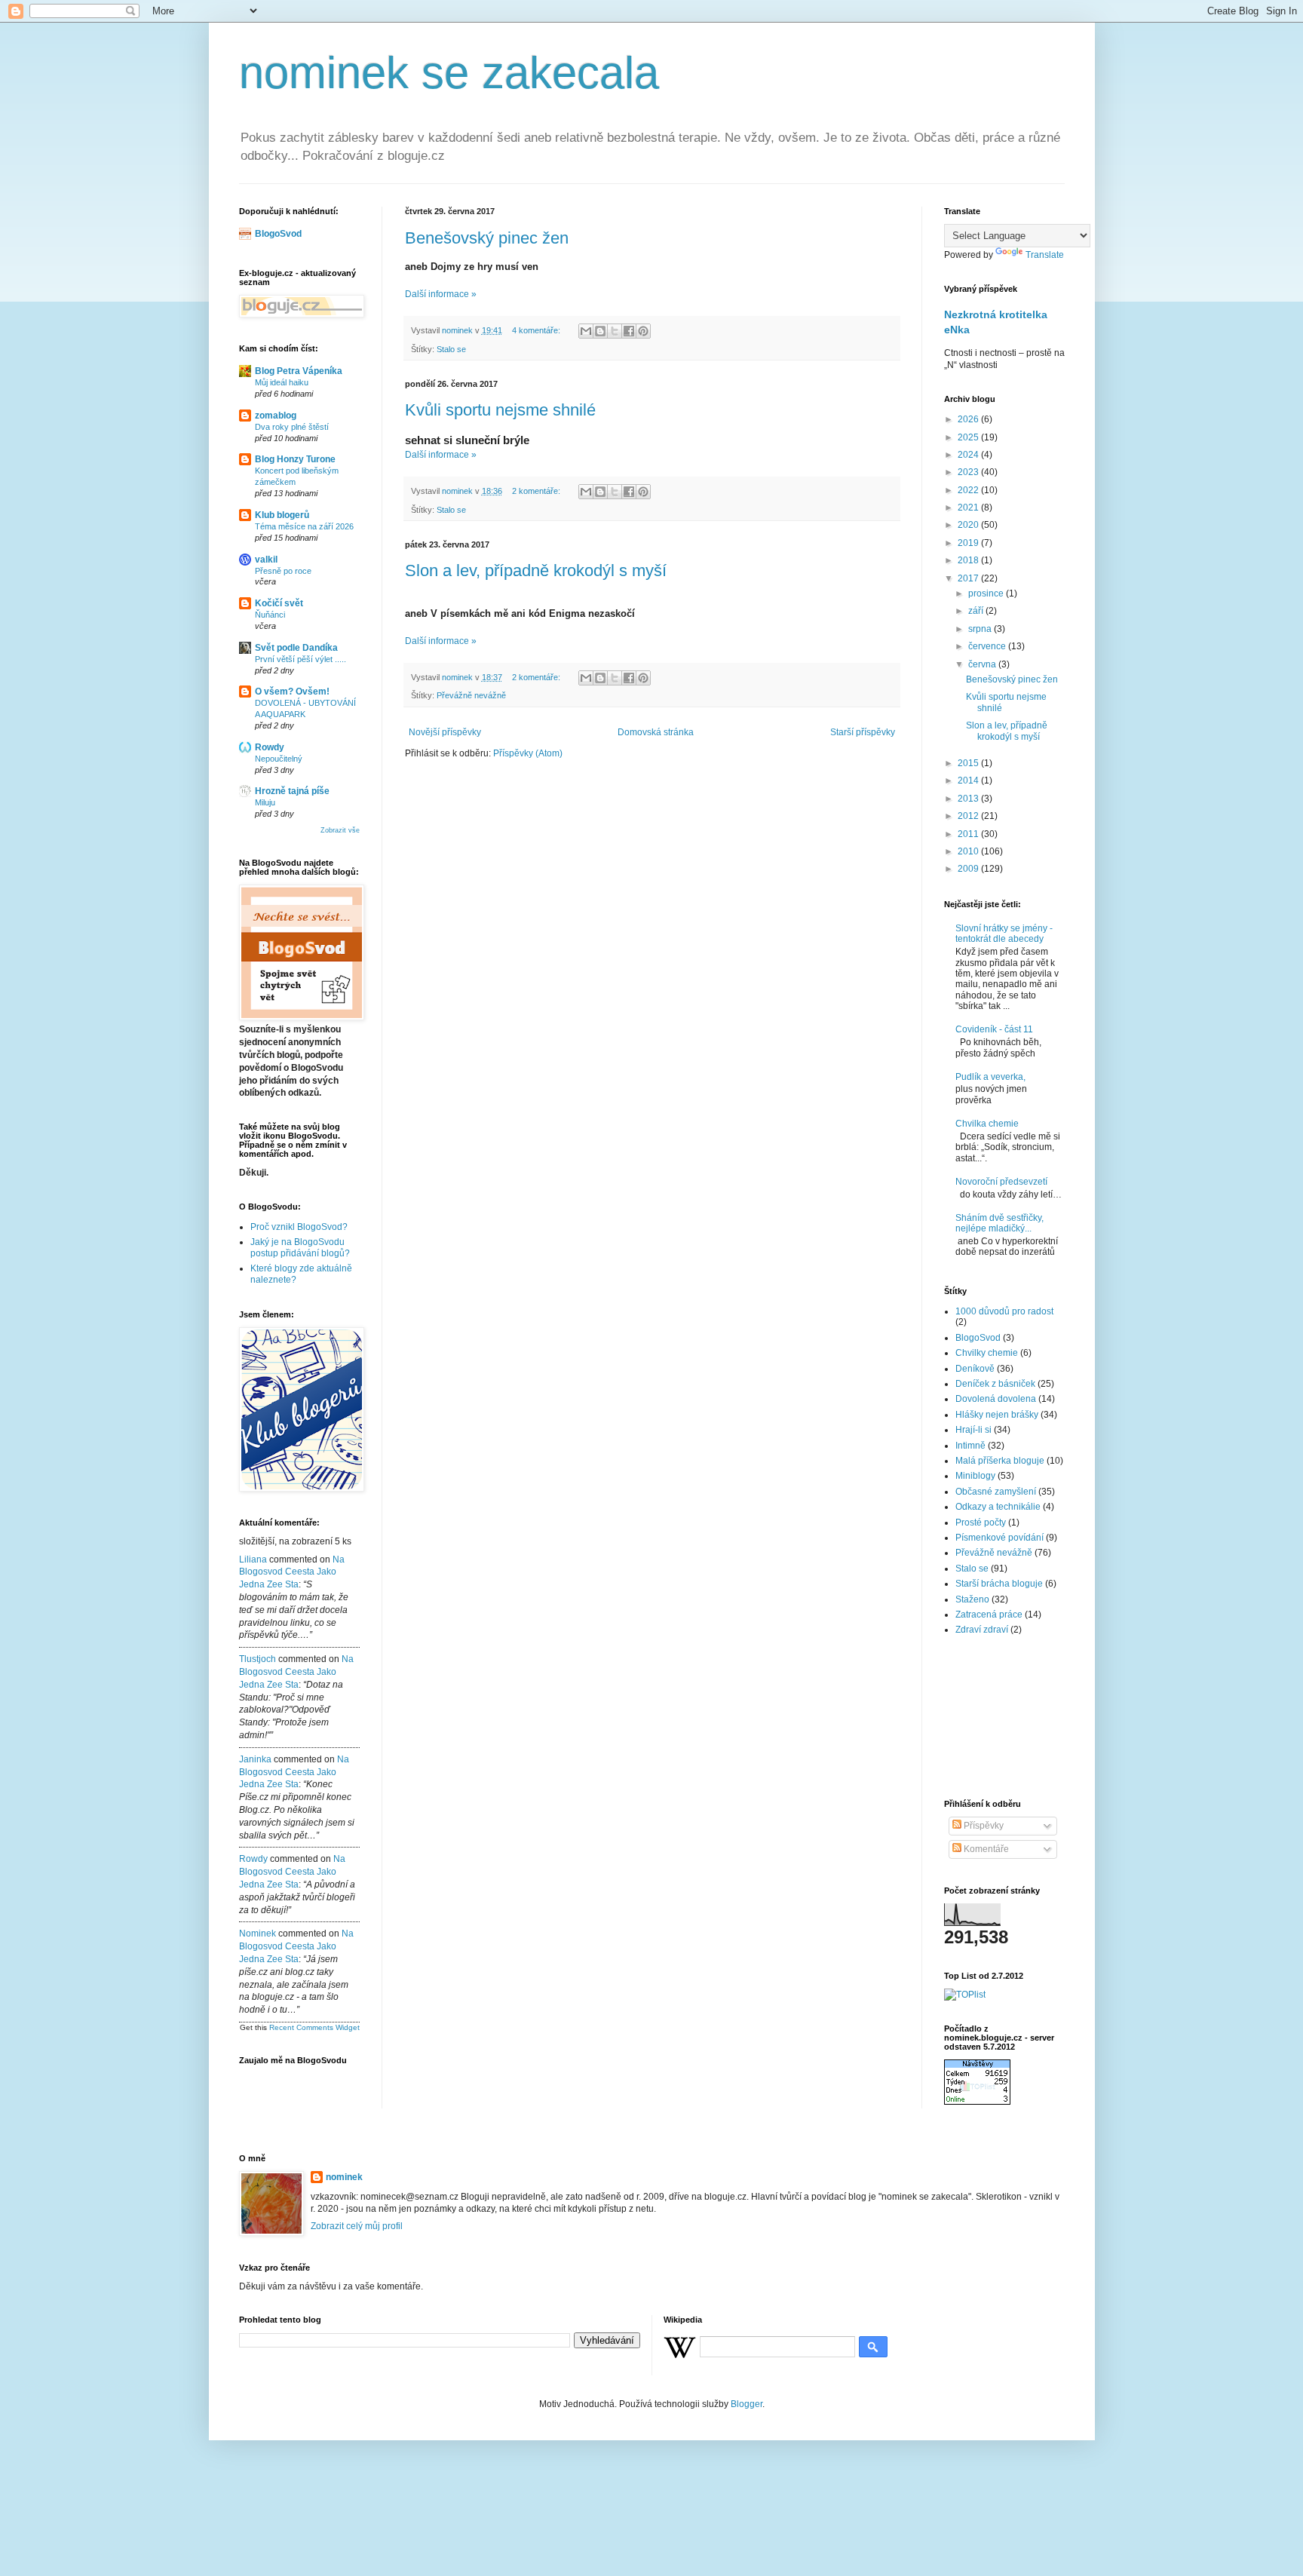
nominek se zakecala (449, 73)
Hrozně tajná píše (292, 791)
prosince (987, 593)
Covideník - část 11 (994, 1029)
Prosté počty (981, 1523)
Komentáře (985, 1849)
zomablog (276, 416)
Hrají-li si (973, 1430)
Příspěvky (983, 1826)
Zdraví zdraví (982, 1630)
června (983, 664)
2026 (969, 419)
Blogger (747, 2404)
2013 (969, 799)
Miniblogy (975, 1476)
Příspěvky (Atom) (528, 753)
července (988, 646)
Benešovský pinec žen (487, 238)
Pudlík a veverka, (990, 1077)
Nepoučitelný (279, 759)
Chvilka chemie (987, 1124)
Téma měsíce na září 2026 (304, 526)
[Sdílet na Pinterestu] (643, 331)
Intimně (970, 1446)
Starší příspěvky (863, 732)
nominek (258, 1934)
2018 (969, 560)
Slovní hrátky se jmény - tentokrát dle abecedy (1004, 934)
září (977, 611)
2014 (969, 780)
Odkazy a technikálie (998, 1507)
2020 (969, 525)
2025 (969, 437)
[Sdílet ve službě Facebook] (629, 331)
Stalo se (451, 349)
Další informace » (441, 294)
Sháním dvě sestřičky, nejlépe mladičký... (999, 1223)
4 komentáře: (537, 330)
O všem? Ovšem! (292, 692)
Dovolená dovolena (996, 1399)
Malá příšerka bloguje (1000, 1461)
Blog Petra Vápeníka (299, 371)
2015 (969, 763)
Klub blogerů (282, 515)
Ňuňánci (270, 615)
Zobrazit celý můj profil (357, 2226)
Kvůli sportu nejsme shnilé (500, 410)
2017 (969, 578)
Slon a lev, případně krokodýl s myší (536, 570)
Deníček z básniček (995, 1384)
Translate (1045, 255)
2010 (969, 851)
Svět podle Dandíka (296, 648)
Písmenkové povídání (999, 1538)
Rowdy (270, 747)
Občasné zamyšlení (996, 1492)
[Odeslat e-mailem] (586, 331)
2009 (969, 869)
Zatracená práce (989, 1615)
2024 (969, 455)
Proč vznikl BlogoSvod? (299, 1227)
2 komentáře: (537, 491)
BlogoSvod (278, 234)
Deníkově (975, 1369)
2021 (969, 508)
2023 (969, 472)
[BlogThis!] (600, 331)
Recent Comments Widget (314, 2027)
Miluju (265, 802)
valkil (266, 560)
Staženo (972, 1599)
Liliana (253, 1559)
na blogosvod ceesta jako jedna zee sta (292, 1572)
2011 (969, 834)
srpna (981, 629)
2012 (969, 816)
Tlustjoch (258, 1659)
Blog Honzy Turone (295, 459)
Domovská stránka (656, 732)
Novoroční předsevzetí (1001, 1182)
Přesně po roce (283, 571)
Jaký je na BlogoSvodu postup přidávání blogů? (300, 1247)
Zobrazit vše (340, 830)
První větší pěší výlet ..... (300, 659)
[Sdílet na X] (615, 331)
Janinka (255, 1759)
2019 (969, 543)
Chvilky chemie (987, 1353)
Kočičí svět (279, 603)
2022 (969, 490)
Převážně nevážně (471, 695)
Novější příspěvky (445, 732)
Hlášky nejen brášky (997, 1415)
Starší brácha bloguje (999, 1584)
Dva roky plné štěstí (292, 427)
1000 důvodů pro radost (1004, 1311)
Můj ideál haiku (282, 382)
